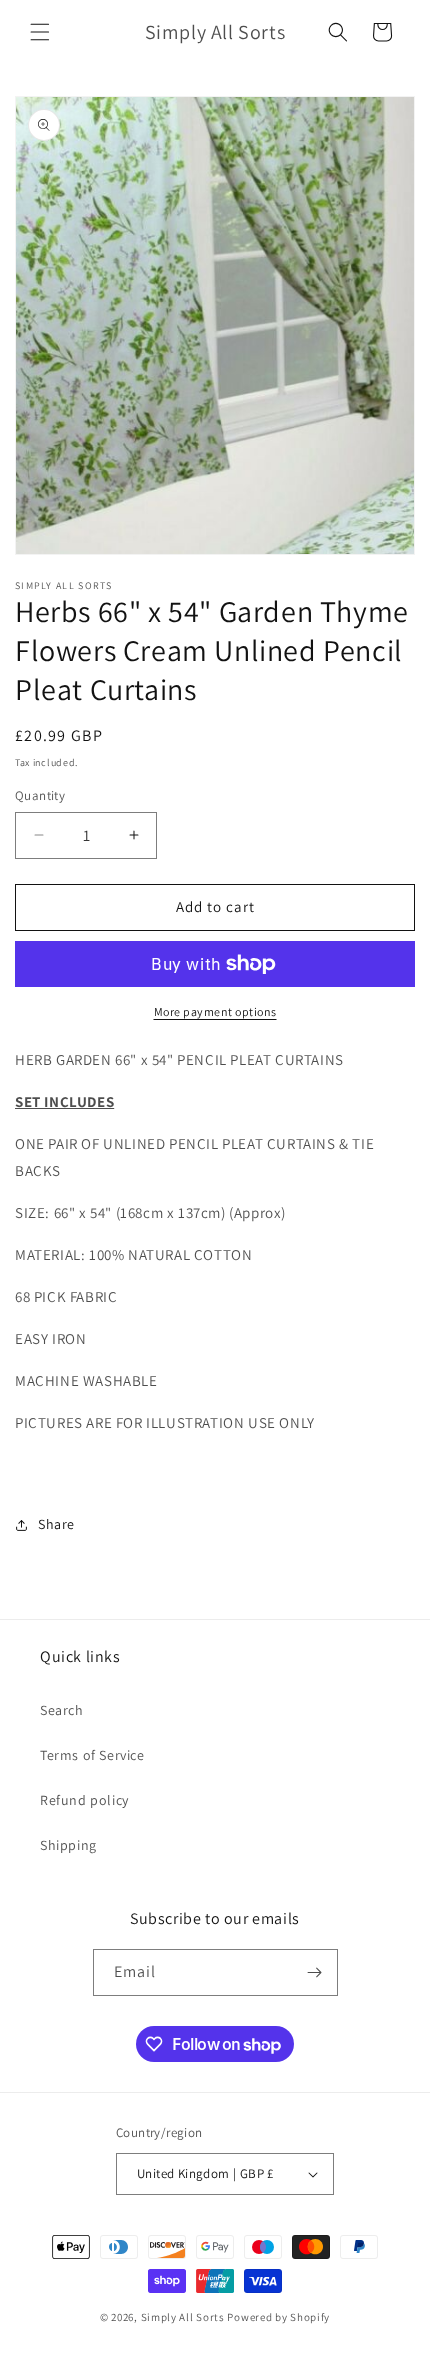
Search (62, 1710)
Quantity (40, 795)
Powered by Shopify (278, 2317)
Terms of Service (92, 1755)
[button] (40, 32)
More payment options (215, 1011)
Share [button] (56, 1524)
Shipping (68, 1845)
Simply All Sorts (184, 2317)
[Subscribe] (315, 1972)
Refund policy (84, 1800)
